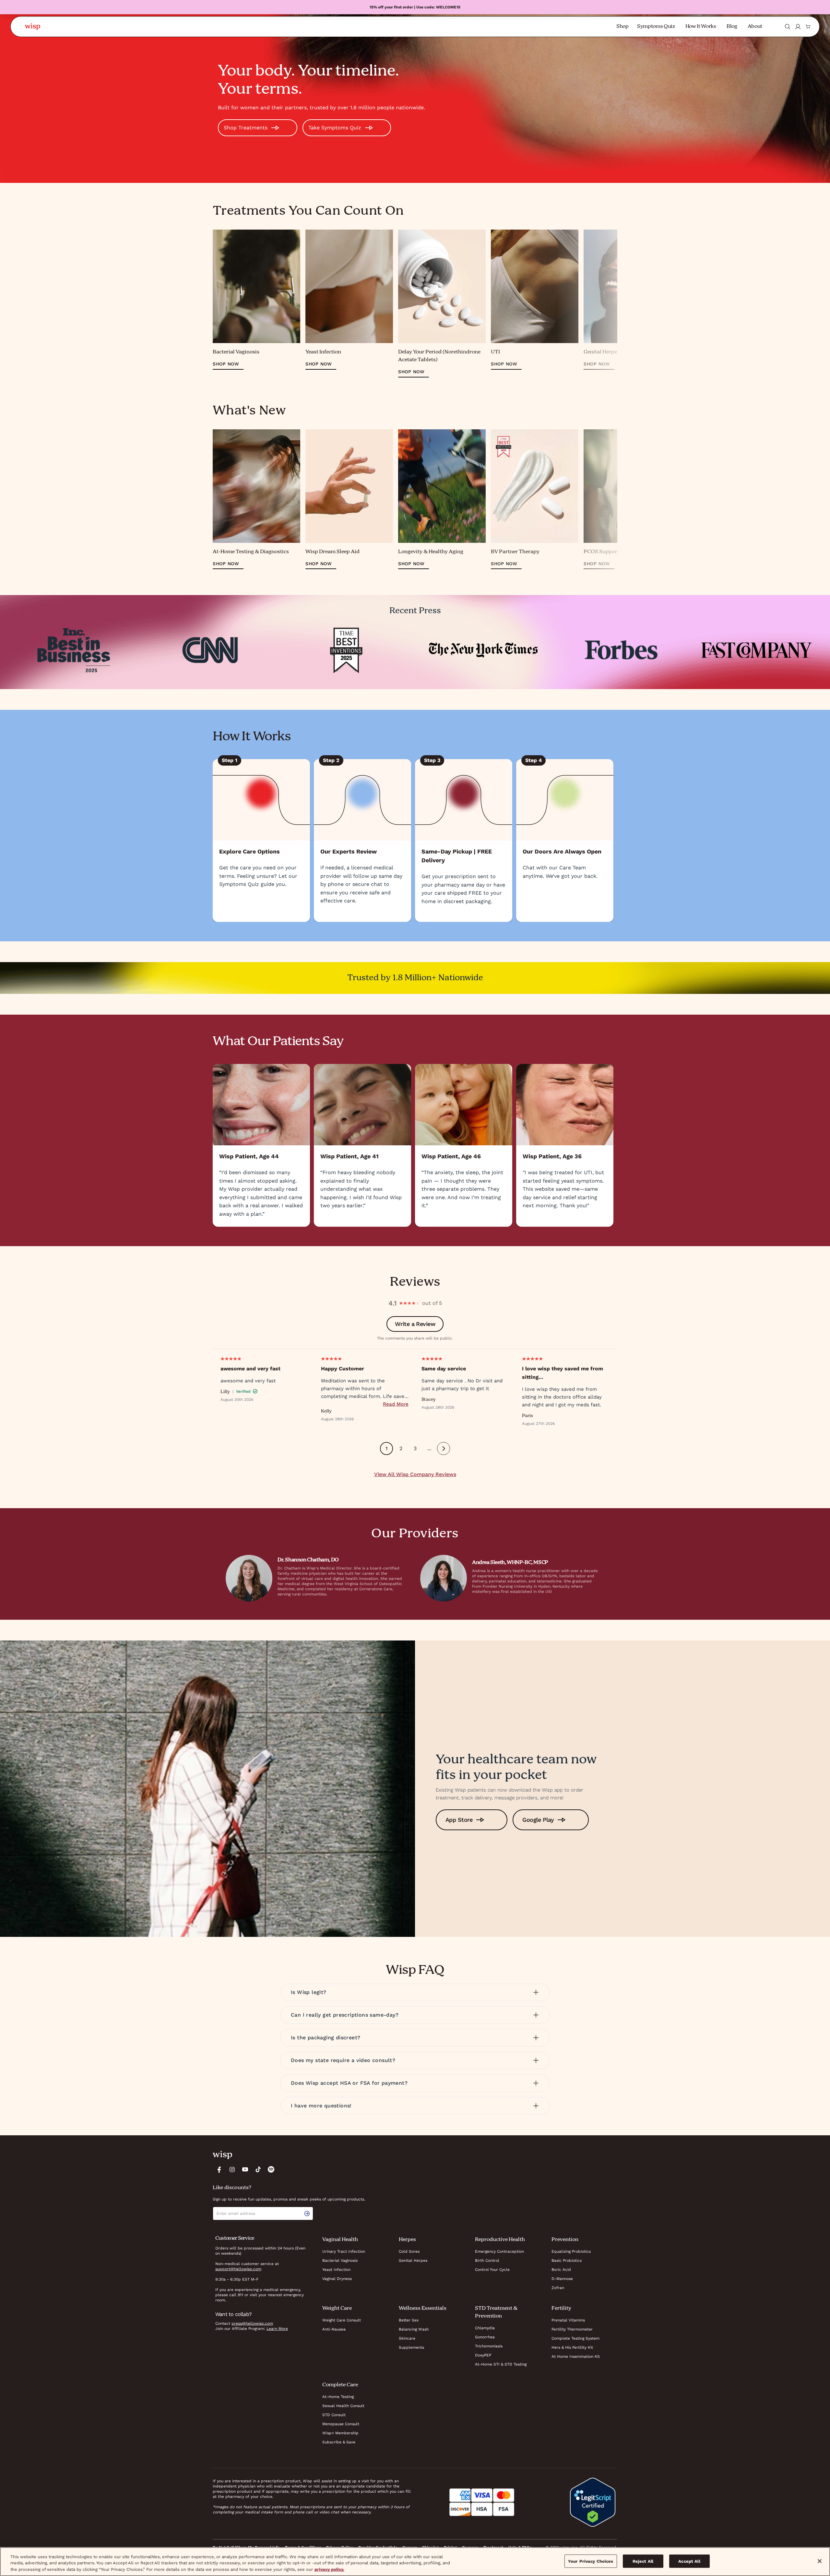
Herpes (407, 2240)
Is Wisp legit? (309, 1992)
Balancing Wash (414, 2329)
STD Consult (334, 2415)
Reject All (643, 2561)
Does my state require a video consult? (343, 2060)
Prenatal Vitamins (568, 2320)
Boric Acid (561, 2270)
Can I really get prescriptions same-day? (345, 2015)
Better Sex (409, 2320)
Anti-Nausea (334, 2329)
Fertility (561, 2308)
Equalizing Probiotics (571, 2251)
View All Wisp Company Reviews (415, 1474)
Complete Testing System (575, 2338)
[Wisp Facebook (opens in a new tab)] (219, 2169)
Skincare (407, 2338)
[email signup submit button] (308, 2213)
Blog (732, 27)
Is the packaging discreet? (326, 2038)
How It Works (701, 27)
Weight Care (337, 2308)
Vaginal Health (340, 2240)
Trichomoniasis (489, 2346)
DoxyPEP (483, 2355)
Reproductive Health (500, 2240)
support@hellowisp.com (238, 2269)
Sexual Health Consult (343, 2406)
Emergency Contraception (499, 2251)
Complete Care (340, 2385)
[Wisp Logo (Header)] (33, 27)
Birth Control (487, 2260)
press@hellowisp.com (252, 2323)
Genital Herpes (413, 2260)
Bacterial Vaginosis (340, 2260)
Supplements (411, 2347)
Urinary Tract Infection (344, 2251)
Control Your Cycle (492, 2270)
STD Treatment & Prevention (496, 2312)
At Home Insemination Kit (576, 2356)
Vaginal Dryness (337, 2279)
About (755, 27)
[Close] (820, 2561)
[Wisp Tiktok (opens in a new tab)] (258, 2169)
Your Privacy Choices (591, 2561)
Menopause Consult (341, 2424)
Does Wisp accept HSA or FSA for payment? (349, 2083)
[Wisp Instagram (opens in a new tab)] (232, 2169)
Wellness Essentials (423, 2308)
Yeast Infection (336, 2270)
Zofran (558, 2288)
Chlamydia (485, 2328)
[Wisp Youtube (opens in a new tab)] (245, 2169)
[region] (415, 2562)
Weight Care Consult (342, 2320)
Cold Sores (409, 2251)
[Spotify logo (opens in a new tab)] (271, 2169)
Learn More (277, 2329)
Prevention (565, 2240)
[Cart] (808, 27)
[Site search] (788, 27)
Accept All (689, 2561)
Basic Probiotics (567, 2260)
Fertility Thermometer (572, 2329)
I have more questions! (321, 2106)
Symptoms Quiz (656, 27)
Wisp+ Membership (340, 2433)
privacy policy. (329, 2569)
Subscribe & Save (339, 2442)
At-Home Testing (338, 2397)
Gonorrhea (485, 2337)
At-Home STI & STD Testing (501, 2364)
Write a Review (415, 1324)
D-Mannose (562, 2279)
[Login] (798, 27)
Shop (622, 27)
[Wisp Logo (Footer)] (222, 2155)
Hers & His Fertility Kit (572, 2347)
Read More (396, 1404)
